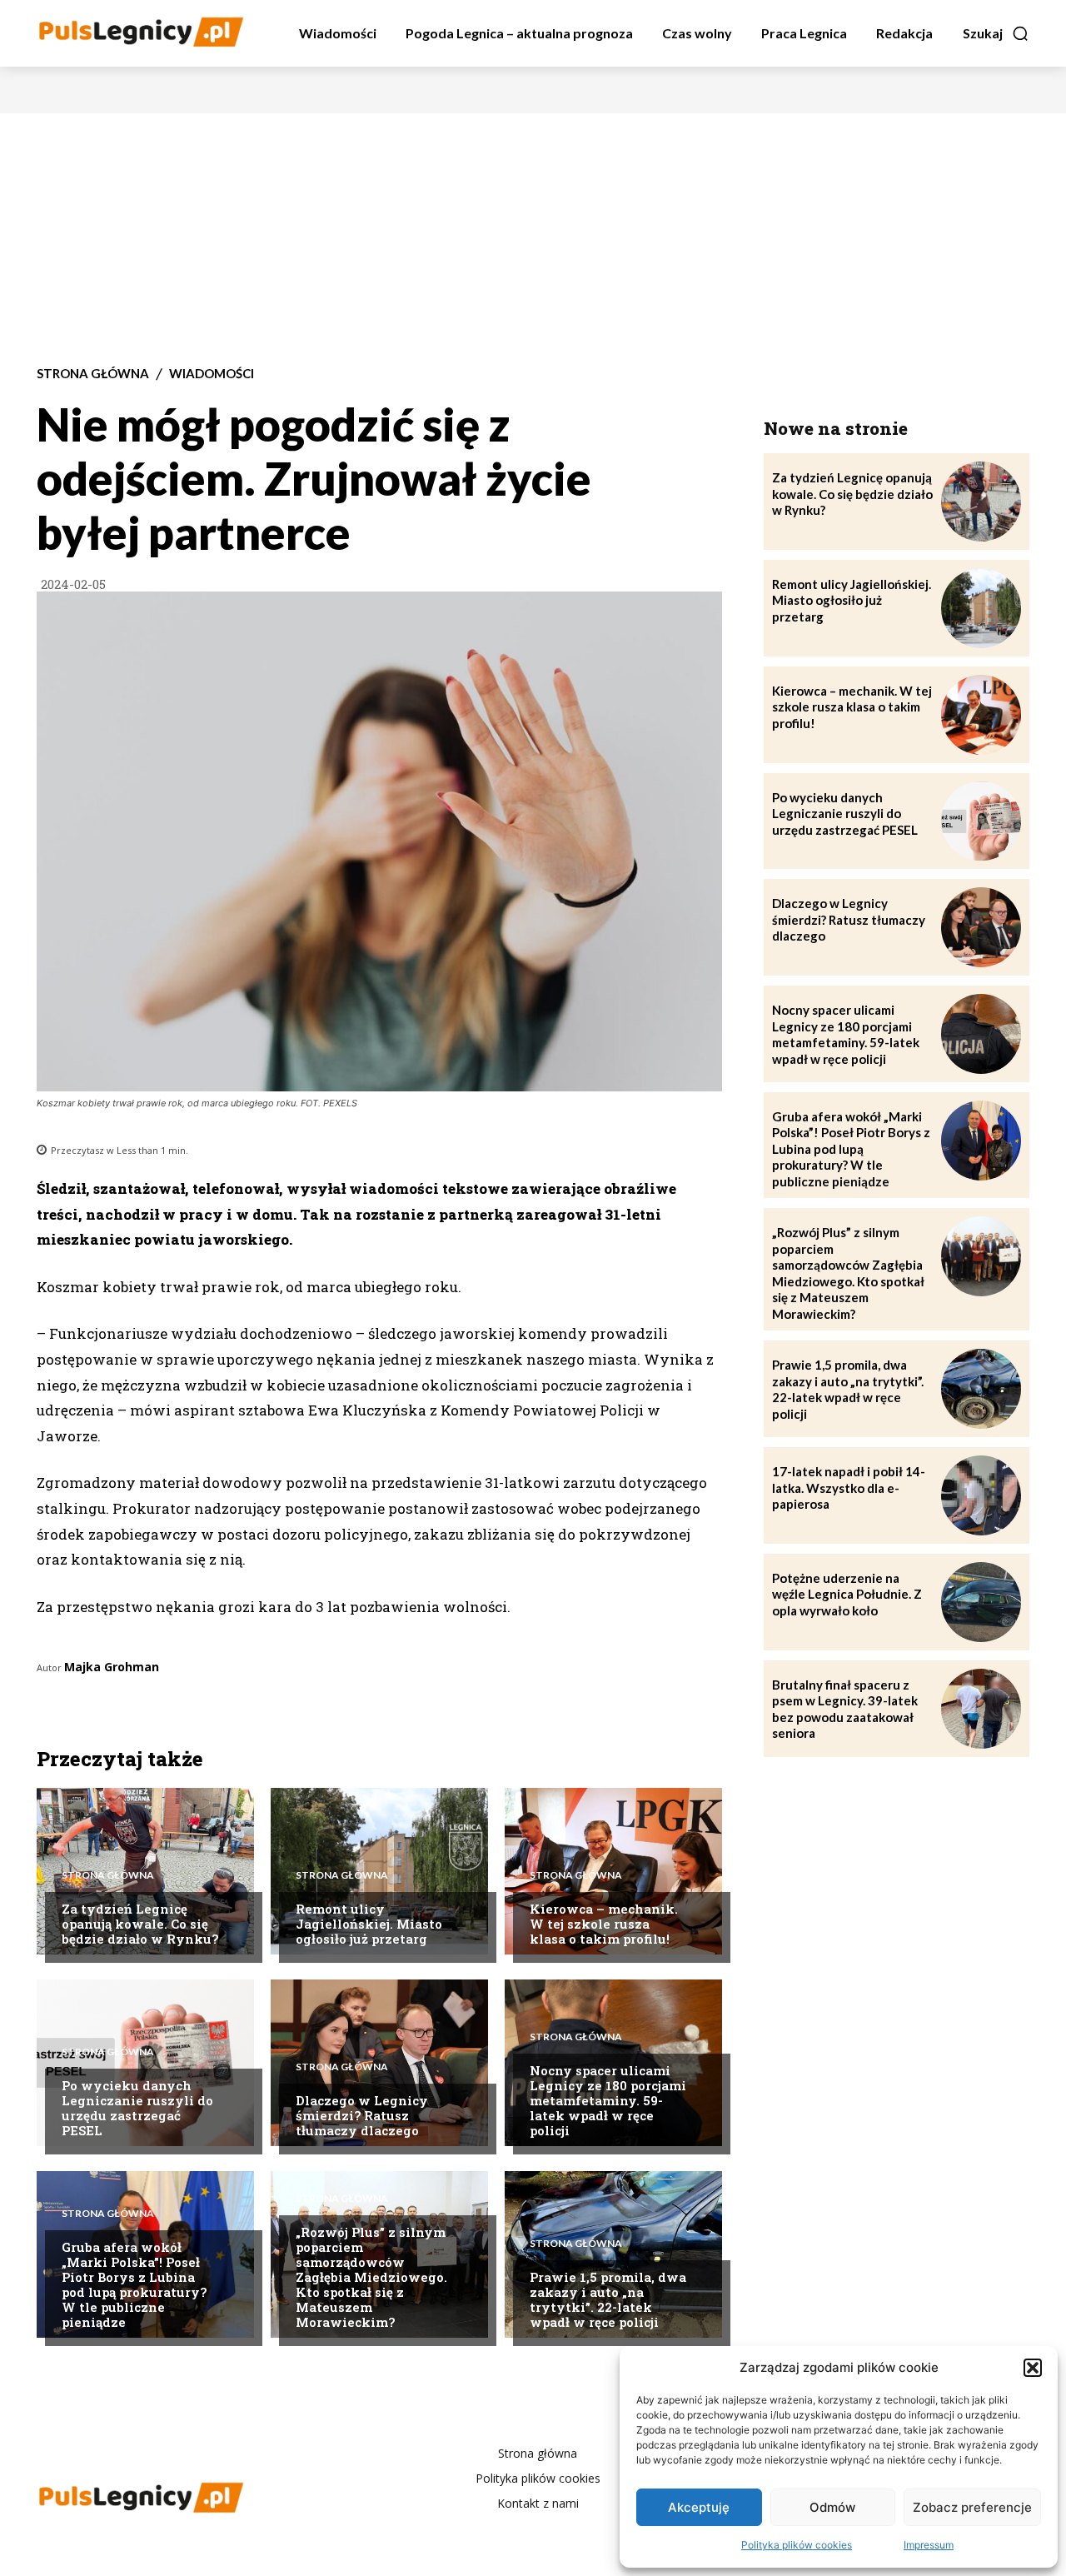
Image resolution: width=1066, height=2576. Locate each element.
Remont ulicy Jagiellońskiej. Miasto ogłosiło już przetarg (369, 1924)
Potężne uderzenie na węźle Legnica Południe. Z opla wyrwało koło (847, 1594)
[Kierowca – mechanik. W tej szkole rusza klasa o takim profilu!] (981, 715)
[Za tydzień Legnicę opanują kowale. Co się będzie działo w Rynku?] (981, 502)
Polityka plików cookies (797, 2545)
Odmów (832, 2507)
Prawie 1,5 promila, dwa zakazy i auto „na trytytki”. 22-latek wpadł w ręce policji (608, 2299)
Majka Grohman (112, 1667)
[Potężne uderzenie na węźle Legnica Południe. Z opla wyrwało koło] (981, 1602)
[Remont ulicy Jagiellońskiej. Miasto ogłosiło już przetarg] (981, 608)
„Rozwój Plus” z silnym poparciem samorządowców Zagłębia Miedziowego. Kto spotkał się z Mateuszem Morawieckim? (371, 2277)
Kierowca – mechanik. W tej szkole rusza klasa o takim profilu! (604, 1924)
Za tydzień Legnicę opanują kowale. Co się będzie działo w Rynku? (140, 1924)
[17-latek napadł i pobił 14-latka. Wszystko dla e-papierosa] (981, 1495)
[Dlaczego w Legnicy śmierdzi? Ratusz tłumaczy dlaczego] (981, 927)
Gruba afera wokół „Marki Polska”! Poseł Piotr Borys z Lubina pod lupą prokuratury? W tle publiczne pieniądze (134, 2284)
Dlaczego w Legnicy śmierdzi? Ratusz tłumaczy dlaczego (362, 2115)
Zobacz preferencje (972, 2507)
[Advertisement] (533, 238)
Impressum (929, 2545)
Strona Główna (93, 374)
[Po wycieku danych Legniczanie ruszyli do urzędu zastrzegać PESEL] (145, 2063)
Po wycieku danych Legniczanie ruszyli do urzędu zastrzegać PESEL (137, 2108)
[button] (1033, 2368)
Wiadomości (212, 374)
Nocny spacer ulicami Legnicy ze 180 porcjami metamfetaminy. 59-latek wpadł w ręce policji (608, 2100)
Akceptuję (699, 2507)
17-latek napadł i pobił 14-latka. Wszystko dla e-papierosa (849, 1488)
